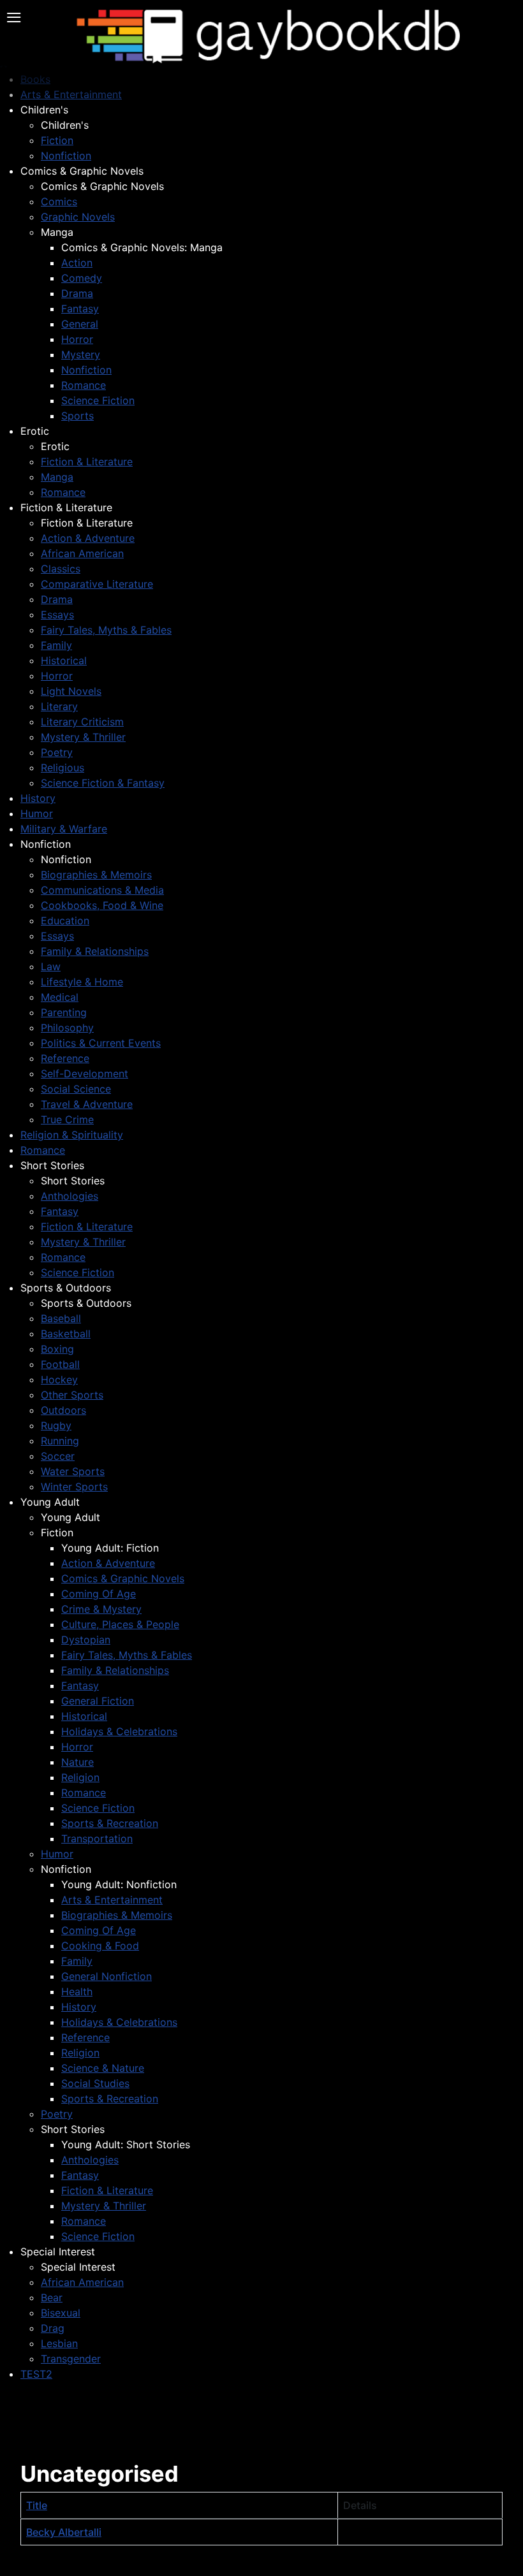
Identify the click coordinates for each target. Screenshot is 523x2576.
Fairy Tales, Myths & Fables (106, 630)
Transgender (71, 2359)
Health (77, 1991)
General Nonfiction (107, 1976)
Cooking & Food (100, 1946)
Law (51, 966)
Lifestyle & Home (82, 982)
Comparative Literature (97, 584)
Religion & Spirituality (72, 1135)
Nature (77, 1762)
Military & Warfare (64, 829)
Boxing (57, 1349)
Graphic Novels (78, 217)
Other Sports (72, 1395)
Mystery (81, 354)
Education (65, 921)
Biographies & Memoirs (96, 875)
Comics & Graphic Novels (82, 171)
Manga (57, 232)
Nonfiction (66, 156)
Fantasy (80, 309)
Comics (59, 201)
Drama (77, 293)
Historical (64, 660)
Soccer (58, 1456)
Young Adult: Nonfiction (119, 1884)
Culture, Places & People (120, 1624)
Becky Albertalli (64, 2532)
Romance (84, 385)
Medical (60, 997)
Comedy (82, 278)
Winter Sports (74, 1487)
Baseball (61, 1318)
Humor (37, 813)
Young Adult (50, 1502)
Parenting (64, 1012)
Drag (53, 2328)
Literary (59, 706)
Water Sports (73, 1471)
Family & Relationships (95, 951)
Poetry (57, 752)
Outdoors (63, 1410)
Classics (61, 569)
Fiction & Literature (87, 462)
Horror (77, 339)
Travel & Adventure (87, 1104)
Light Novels (71, 691)
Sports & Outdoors (66, 1288)
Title (37, 2505)
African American (82, 553)
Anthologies (70, 1196)
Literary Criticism (82, 722)
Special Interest (58, 2252)
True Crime (67, 1119)
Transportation (97, 1838)
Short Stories (52, 1165)
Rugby (56, 1425)
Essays (57, 615)
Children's (44, 110)
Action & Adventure (88, 538)
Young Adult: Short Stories (126, 2144)
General (80, 324)
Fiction (57, 140)
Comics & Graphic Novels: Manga (142, 247)
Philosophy (67, 1028)
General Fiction (98, 1701)
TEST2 (36, 2374)
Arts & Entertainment (112, 1900)
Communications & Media (102, 890)
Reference (65, 1058)
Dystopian (86, 1640)
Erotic (35, 431)
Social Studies (95, 2083)
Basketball (66, 1334)
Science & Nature (103, 2068)
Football (60, 1364)
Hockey (59, 1379)
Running (60, 1441)
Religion (80, 1777)
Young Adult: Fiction (110, 1548)
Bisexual (61, 2313)
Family (56, 645)
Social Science (76, 1089)
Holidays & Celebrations (119, 1731)
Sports (77, 416)
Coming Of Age (99, 1594)
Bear (52, 2297)
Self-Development (85, 1073)
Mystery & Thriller (83, 737)
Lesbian (59, 2343)
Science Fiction (98, 400)
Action (77, 263)
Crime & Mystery (101, 1609)
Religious (63, 768)
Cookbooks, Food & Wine (102, 905)
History (38, 798)
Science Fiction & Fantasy (103, 783)
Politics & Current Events (101, 1043)
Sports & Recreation (110, 1823)
